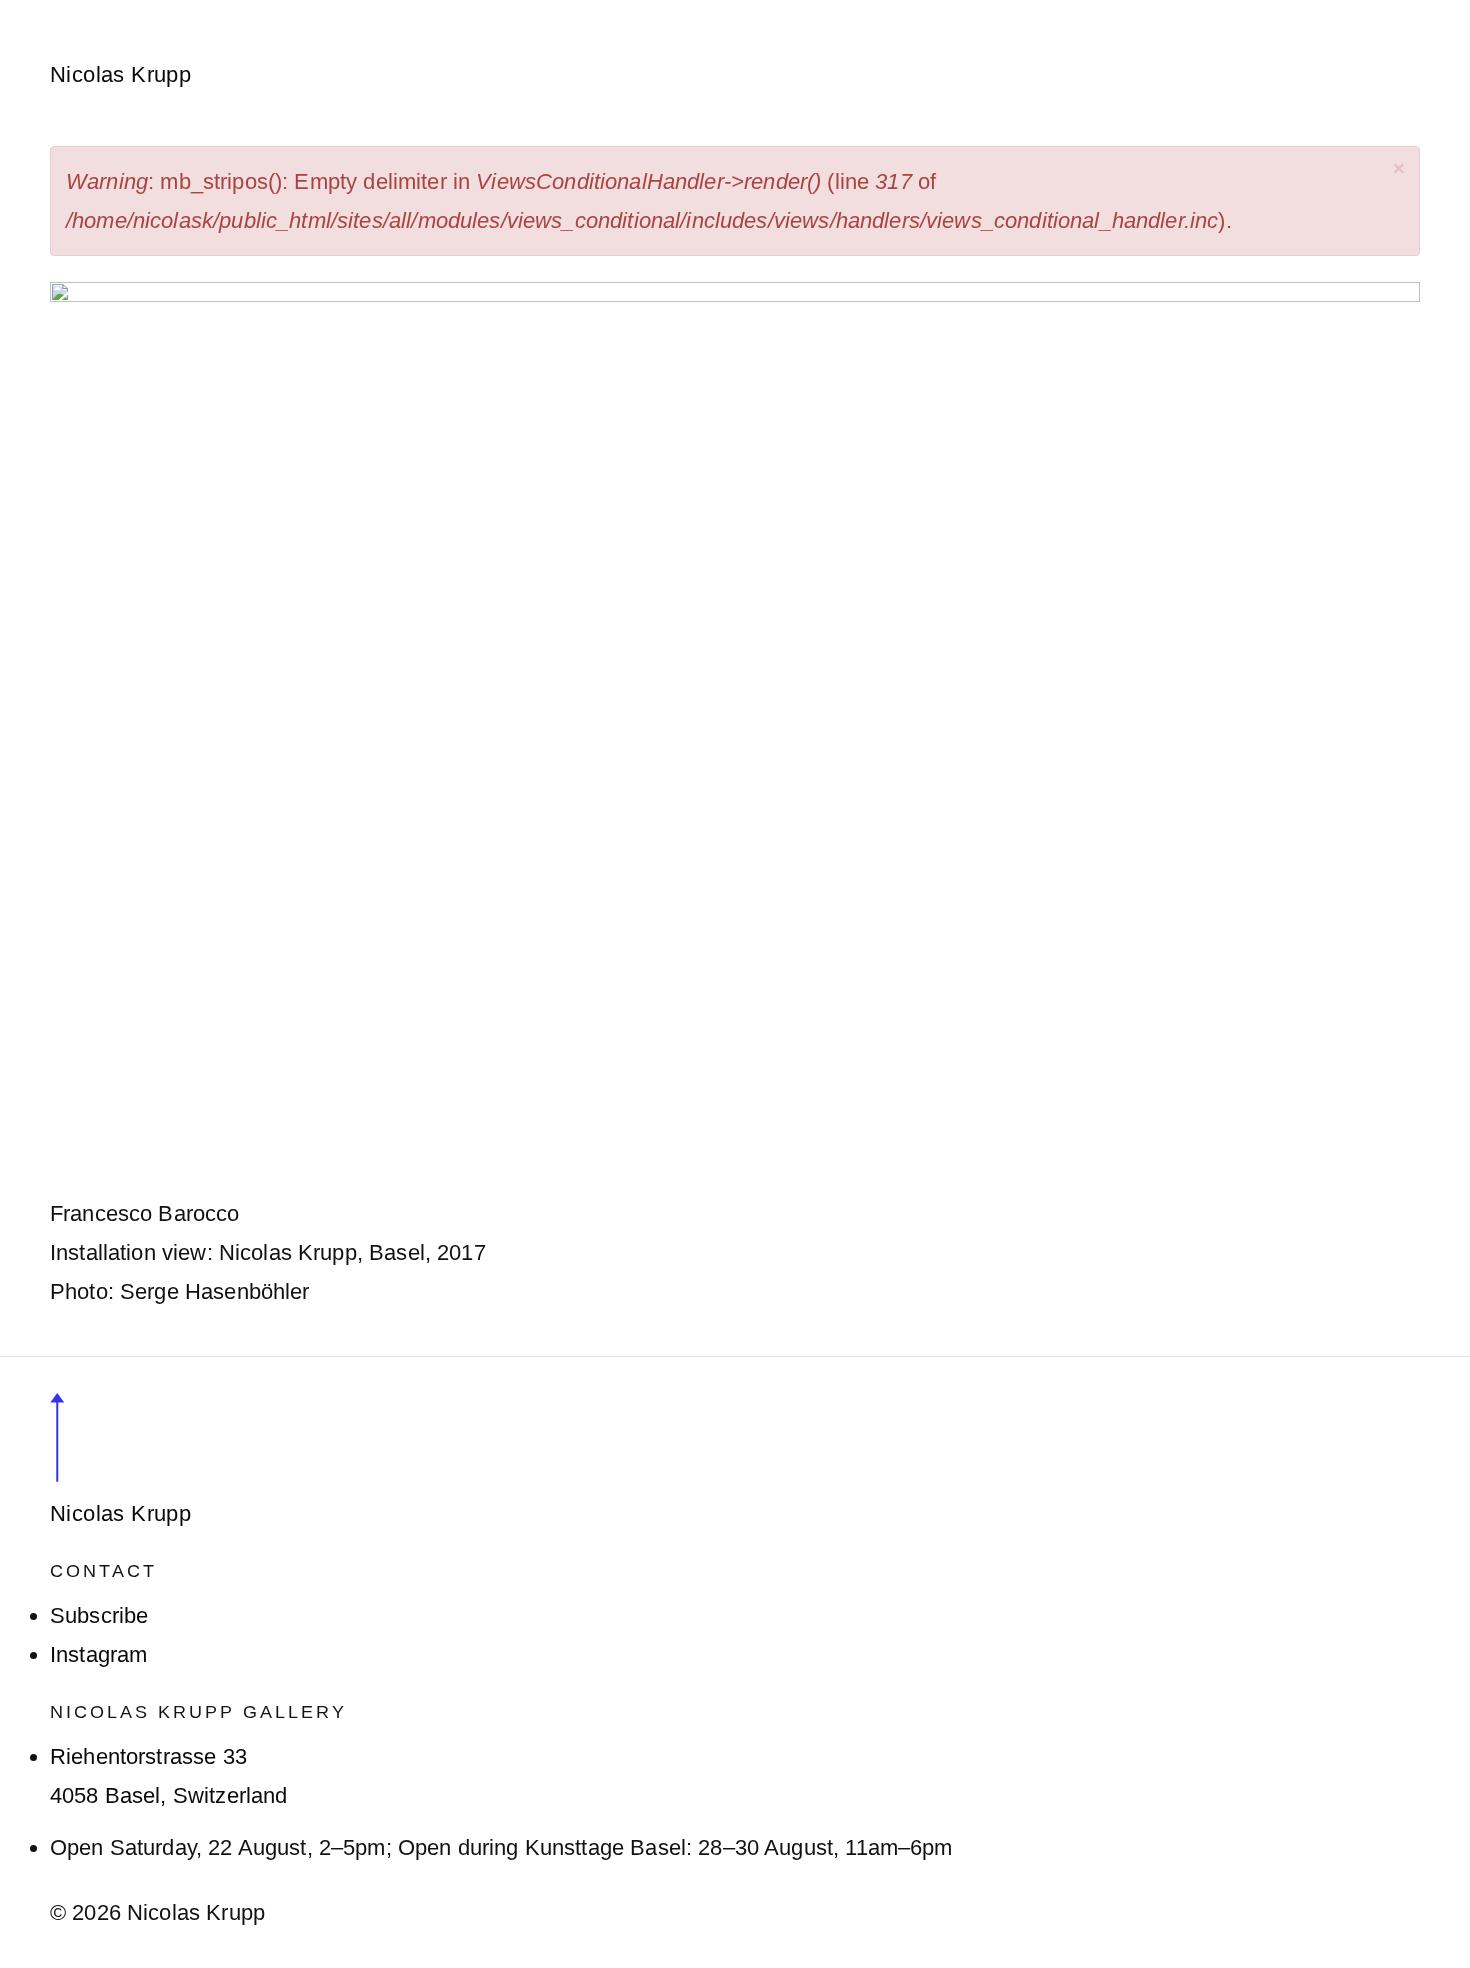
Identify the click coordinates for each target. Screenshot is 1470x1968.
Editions (654, 12)
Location (915, 12)
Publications (784, 12)
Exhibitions (367, 12)
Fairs (561, 12)
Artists (252, 12)
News (479, 12)
